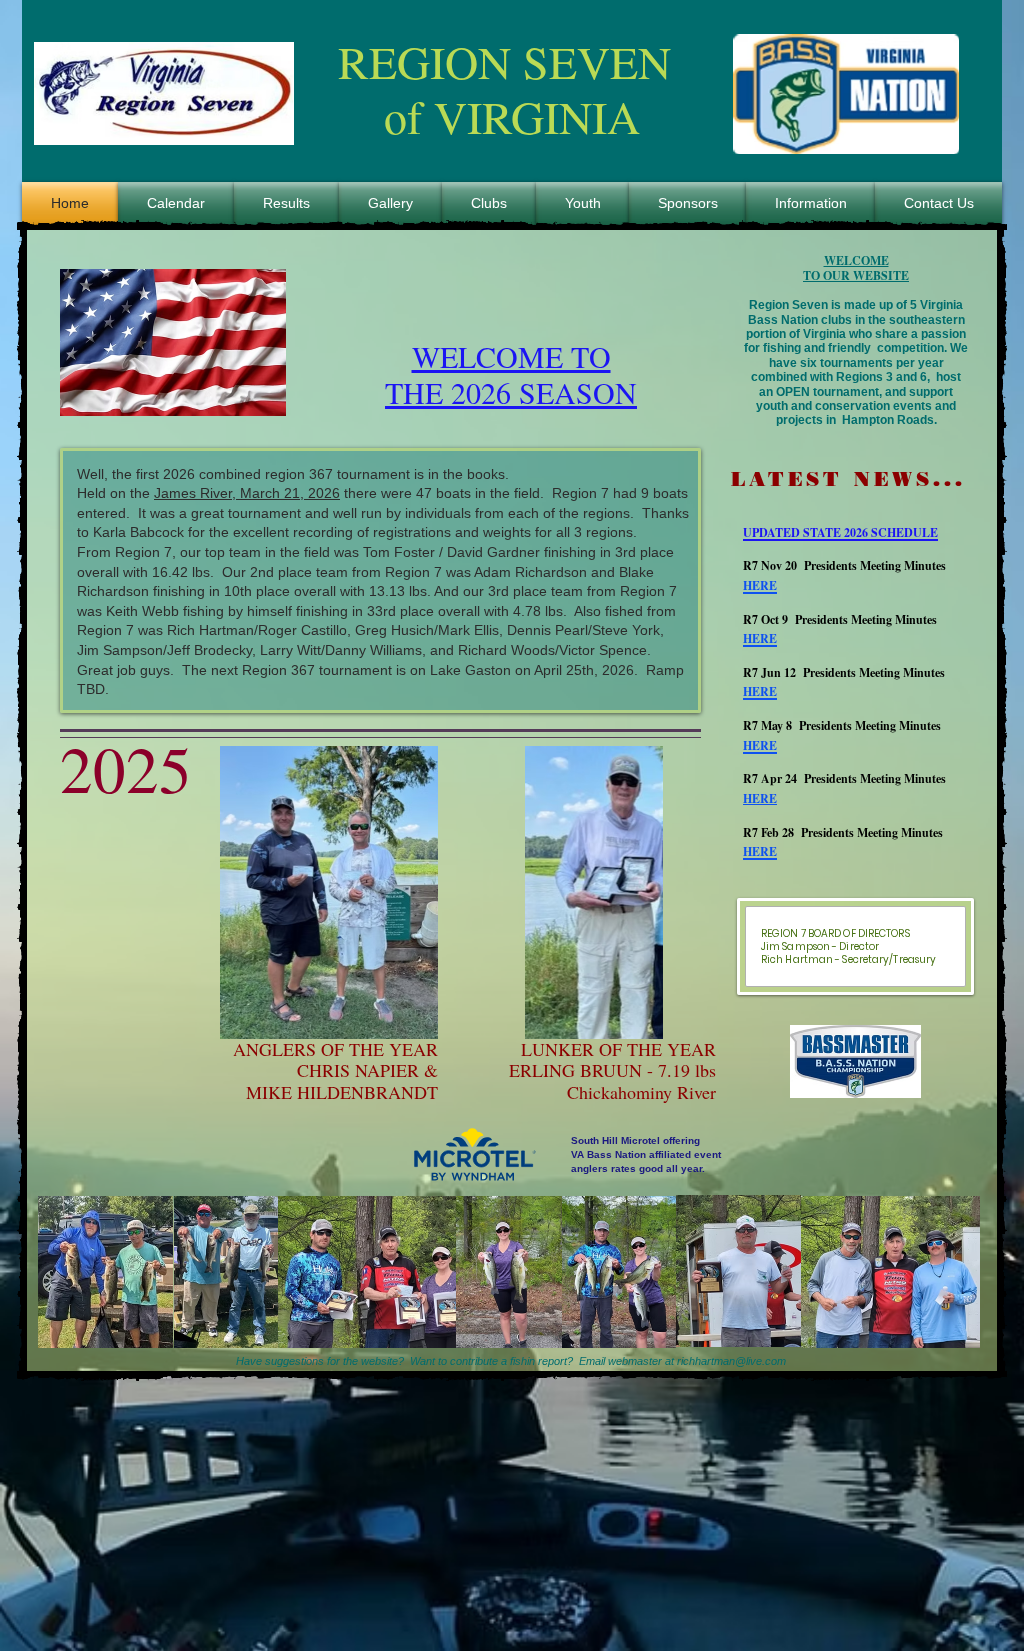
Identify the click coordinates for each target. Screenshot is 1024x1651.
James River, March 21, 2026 (247, 493)
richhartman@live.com (731, 1361)
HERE (760, 798)
